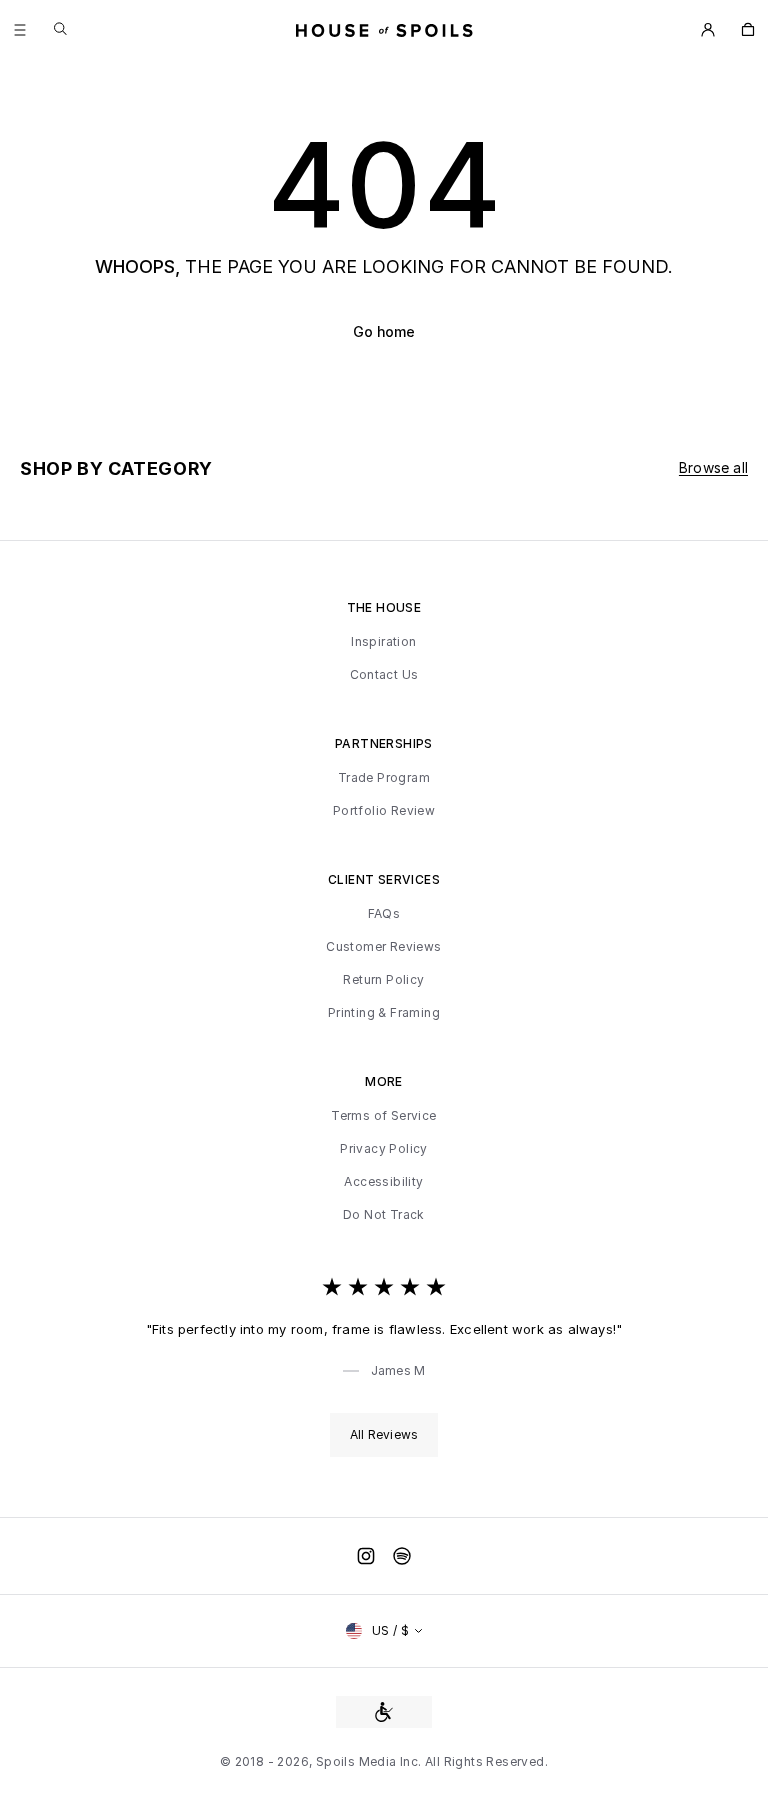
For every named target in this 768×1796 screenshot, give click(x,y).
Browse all (713, 467)
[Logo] (384, 30)
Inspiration (383, 642)
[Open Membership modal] (708, 30)
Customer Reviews (383, 947)
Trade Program (384, 778)
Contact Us (384, 675)
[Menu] (20, 30)
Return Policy (383, 980)
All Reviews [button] (384, 1434)
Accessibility (383, 1182)
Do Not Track (384, 1215)
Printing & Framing (384, 1013)
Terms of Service (383, 1116)
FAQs (384, 914)
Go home (384, 331)
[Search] (60, 28)
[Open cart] (748, 30)
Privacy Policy (384, 1149)
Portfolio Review (384, 811)
